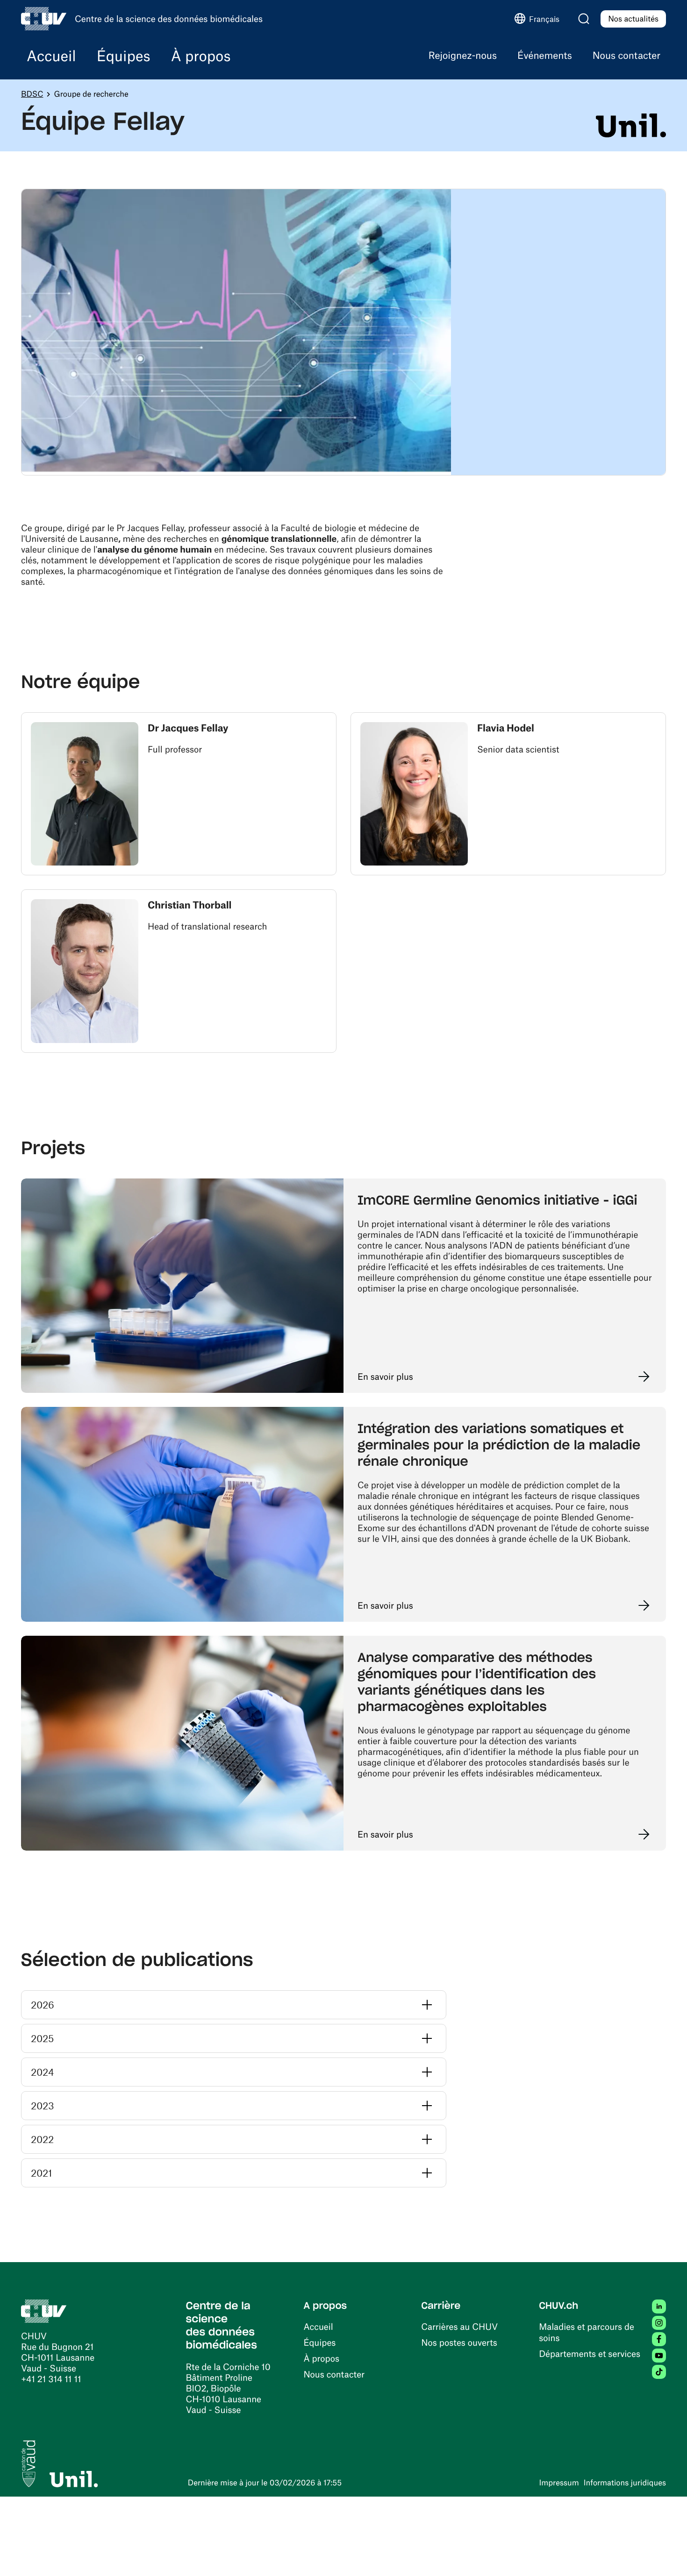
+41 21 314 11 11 (51, 2379)
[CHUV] (44, 2310)
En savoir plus (385, 1376)
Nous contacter (334, 2374)
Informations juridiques (625, 2483)
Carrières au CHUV (459, 2326)
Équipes (319, 2342)
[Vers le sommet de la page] (666, 2555)
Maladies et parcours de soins (587, 2332)
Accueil (318, 2326)
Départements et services (590, 2353)
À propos (321, 2358)
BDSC (32, 94)
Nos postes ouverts (459, 2342)
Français (544, 19)
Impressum (559, 2483)
